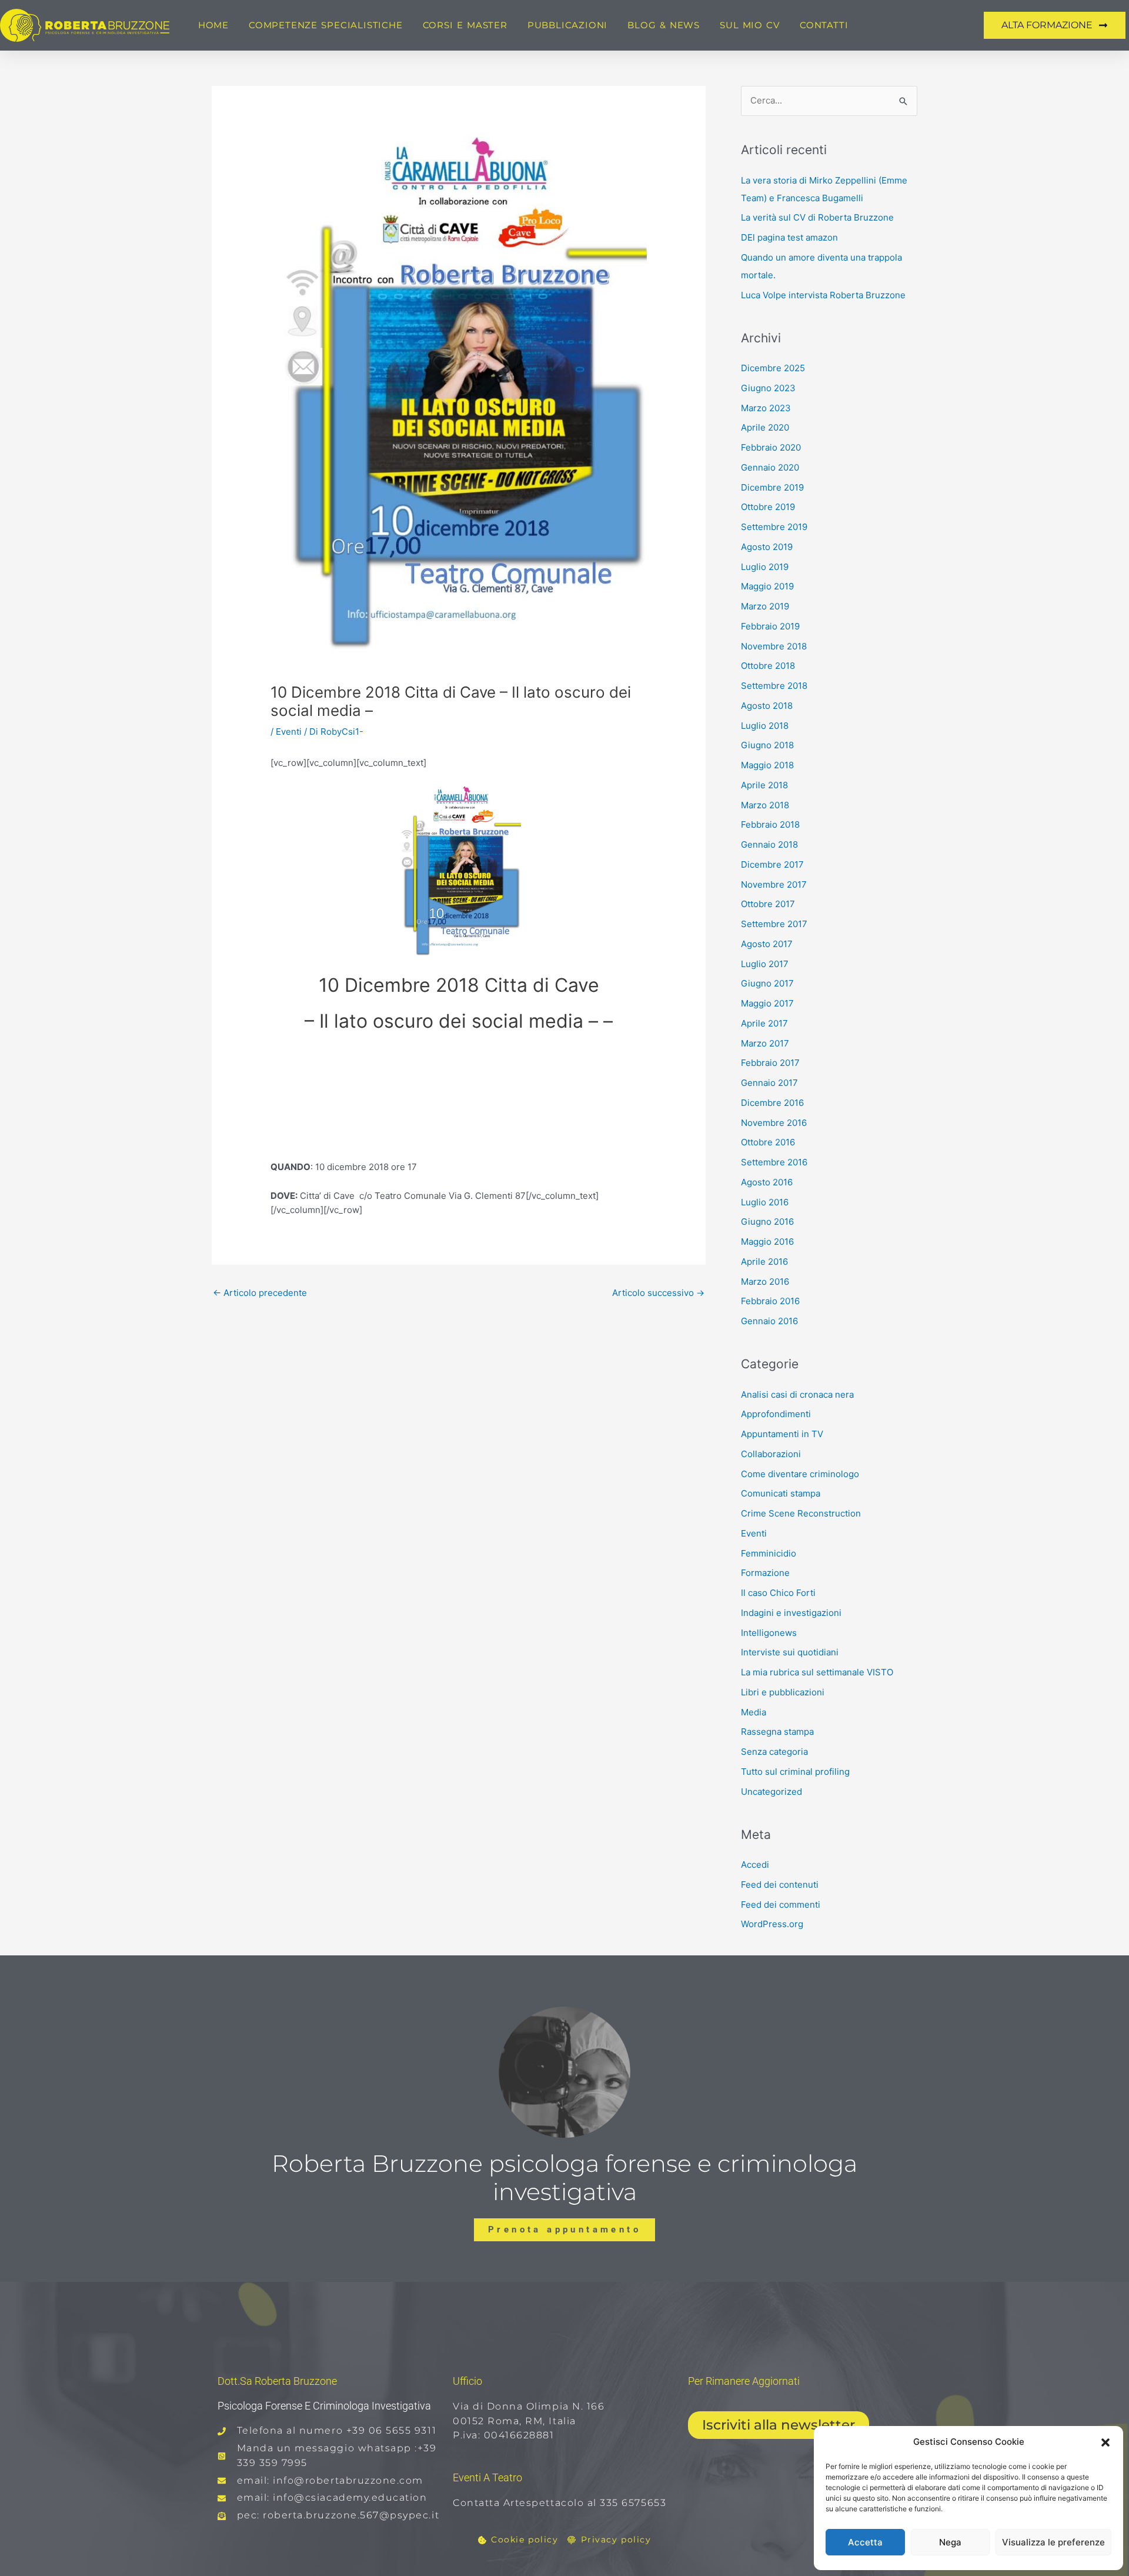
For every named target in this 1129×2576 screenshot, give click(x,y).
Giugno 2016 (767, 1222)
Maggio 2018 (767, 765)
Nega (950, 2542)
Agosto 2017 (767, 944)
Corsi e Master (465, 25)
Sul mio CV (750, 25)
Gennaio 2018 (769, 844)
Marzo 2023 (766, 408)
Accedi (755, 1864)
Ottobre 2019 (768, 507)
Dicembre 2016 (772, 1103)
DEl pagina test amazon (789, 237)
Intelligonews (769, 1633)
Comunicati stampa (781, 1493)
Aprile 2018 (764, 785)
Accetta (865, 2542)
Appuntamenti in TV (782, 1434)
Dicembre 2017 (772, 864)
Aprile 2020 (765, 427)
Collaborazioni (771, 1454)
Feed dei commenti (781, 1904)
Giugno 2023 (768, 388)
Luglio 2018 (765, 726)
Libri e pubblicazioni (783, 1692)
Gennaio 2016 (769, 1321)
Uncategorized (771, 1792)
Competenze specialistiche (326, 25)
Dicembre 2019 (772, 487)
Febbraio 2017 (770, 1063)
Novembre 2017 (774, 884)
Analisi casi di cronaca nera (797, 1394)
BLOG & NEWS (664, 25)
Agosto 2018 (767, 706)
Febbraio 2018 (770, 824)
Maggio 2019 (767, 586)
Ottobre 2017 (768, 904)
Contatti (824, 25)
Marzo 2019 (765, 606)
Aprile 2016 (764, 1262)
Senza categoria (774, 1752)
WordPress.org (772, 1924)
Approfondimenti (776, 1414)
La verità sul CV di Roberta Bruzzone (817, 217)
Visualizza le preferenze (1053, 2542)
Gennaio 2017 (769, 1083)
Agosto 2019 (767, 547)
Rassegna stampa (777, 1732)
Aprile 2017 (764, 1023)
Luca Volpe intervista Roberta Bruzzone (823, 295)
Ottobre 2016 (768, 1142)
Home (213, 25)
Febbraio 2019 (770, 626)
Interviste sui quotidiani (790, 1652)
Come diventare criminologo (800, 1474)
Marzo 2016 (765, 1282)
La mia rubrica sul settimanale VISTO (817, 1672)
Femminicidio (769, 1553)
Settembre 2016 (774, 1162)
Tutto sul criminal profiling (795, 1772)
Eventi (289, 732)
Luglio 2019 (765, 567)
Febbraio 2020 (771, 447)
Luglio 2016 (765, 1202)
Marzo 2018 (765, 805)
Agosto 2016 (767, 1182)
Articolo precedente (260, 1293)
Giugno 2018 (767, 745)
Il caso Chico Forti (778, 1593)
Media (754, 1712)
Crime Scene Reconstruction (801, 1513)
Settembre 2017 (774, 924)
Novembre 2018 (774, 646)
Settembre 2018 (774, 686)
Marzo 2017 (765, 1043)
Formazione (765, 1573)
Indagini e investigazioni (791, 1613)
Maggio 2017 (767, 1003)
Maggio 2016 (767, 1242)
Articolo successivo (658, 1293)
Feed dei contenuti (780, 1884)
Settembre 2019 (774, 527)
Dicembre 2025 (773, 368)
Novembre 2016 (774, 1123)
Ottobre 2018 (768, 666)
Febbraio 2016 (770, 1301)
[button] (1105, 2442)
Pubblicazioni (567, 25)
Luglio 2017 (765, 964)
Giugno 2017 (767, 983)
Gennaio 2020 (770, 467)
